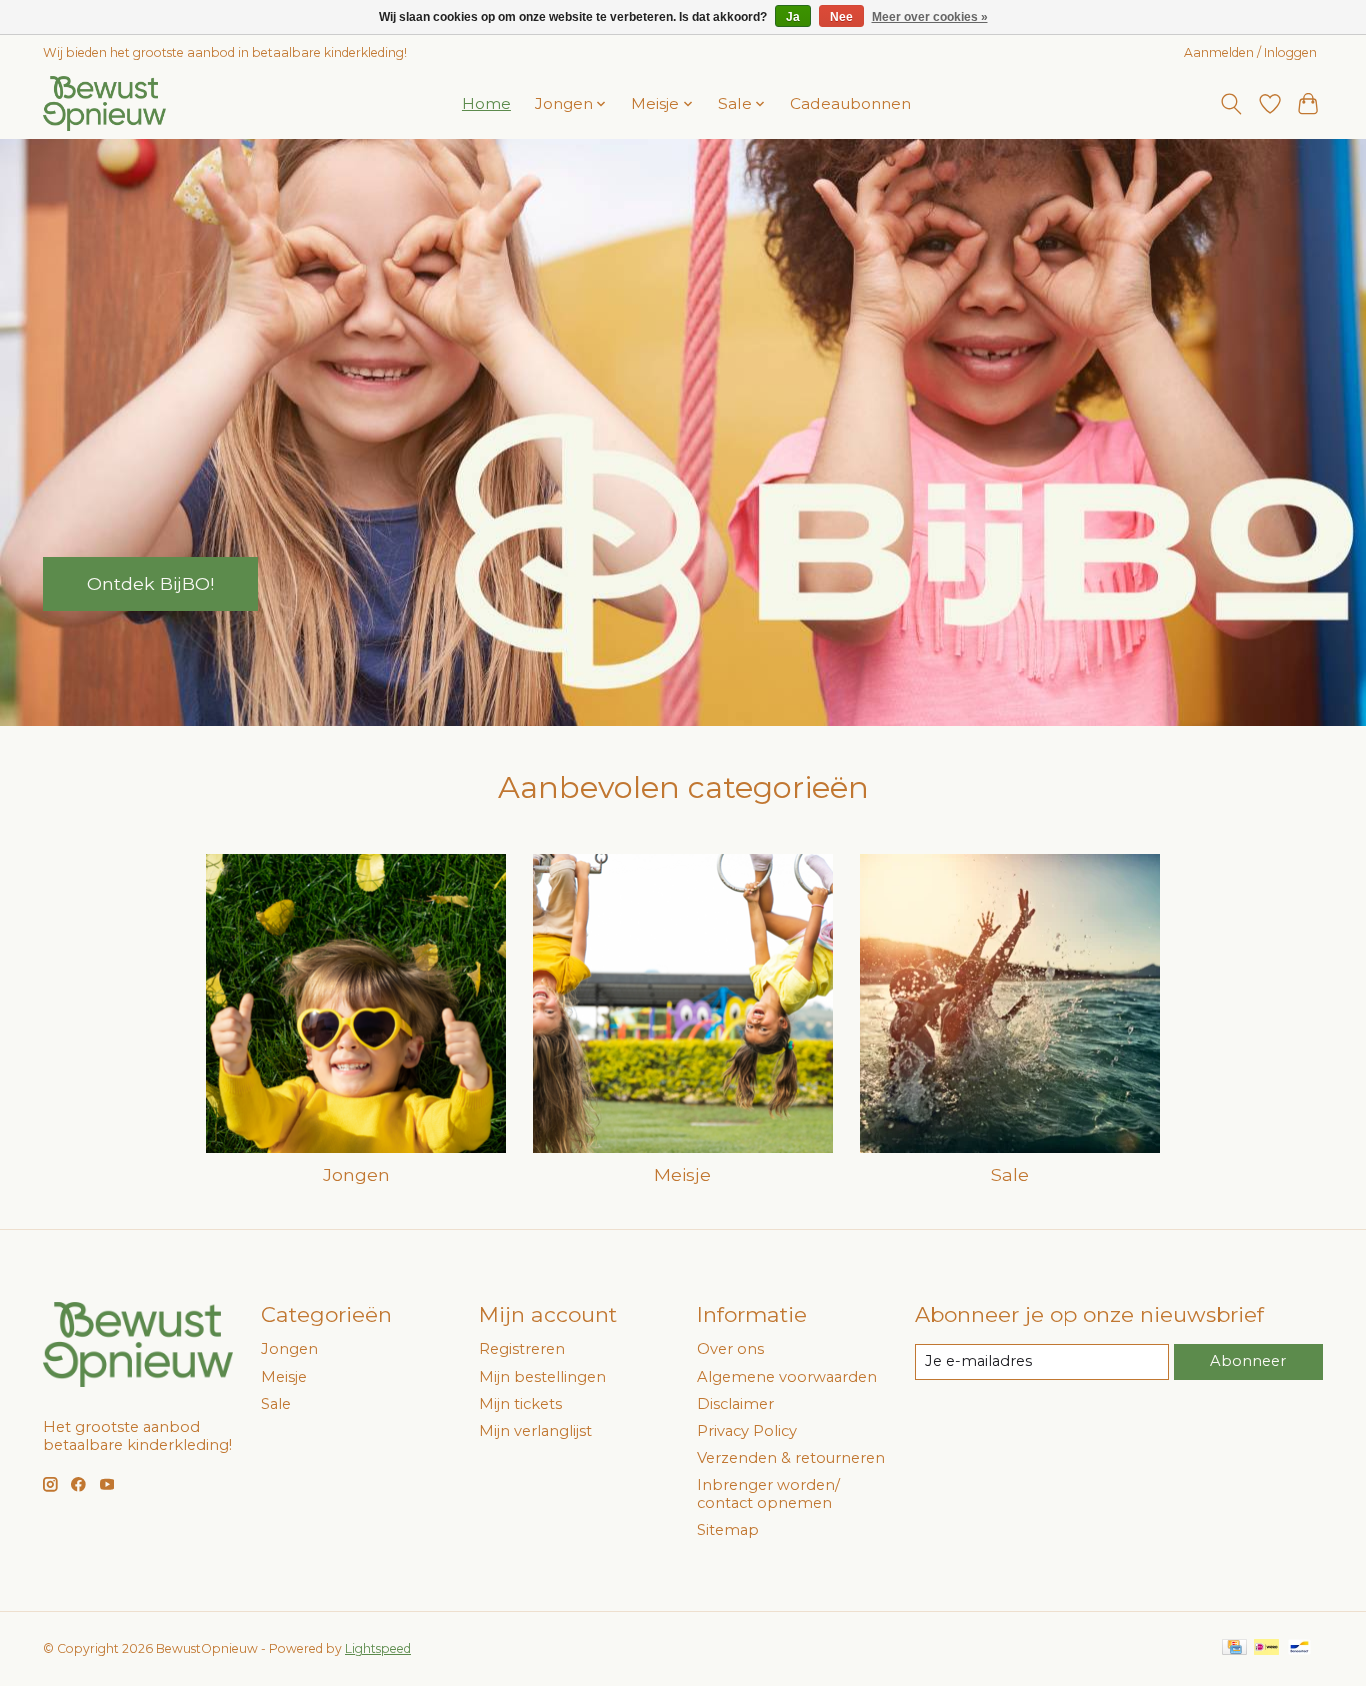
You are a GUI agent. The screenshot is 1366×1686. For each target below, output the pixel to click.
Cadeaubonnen (850, 103)
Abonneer (1248, 1361)
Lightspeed (378, 1648)
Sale (1010, 1174)
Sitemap (728, 1530)
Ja (793, 17)
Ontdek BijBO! (150, 583)
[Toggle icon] (1231, 104)
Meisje (682, 1174)
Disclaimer (735, 1404)
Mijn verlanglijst (535, 1431)
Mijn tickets (520, 1404)
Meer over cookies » (930, 17)
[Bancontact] (1299, 1648)
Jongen (356, 1174)
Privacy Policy (747, 1431)
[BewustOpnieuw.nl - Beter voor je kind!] (104, 103)
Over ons (730, 1349)
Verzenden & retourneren (791, 1458)
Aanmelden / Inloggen (1250, 52)
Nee (841, 17)
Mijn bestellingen (542, 1377)
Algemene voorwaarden (787, 1377)
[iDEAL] (1266, 1648)
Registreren (522, 1349)
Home (486, 103)
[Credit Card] (1234, 1648)
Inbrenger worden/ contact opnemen (768, 1494)
